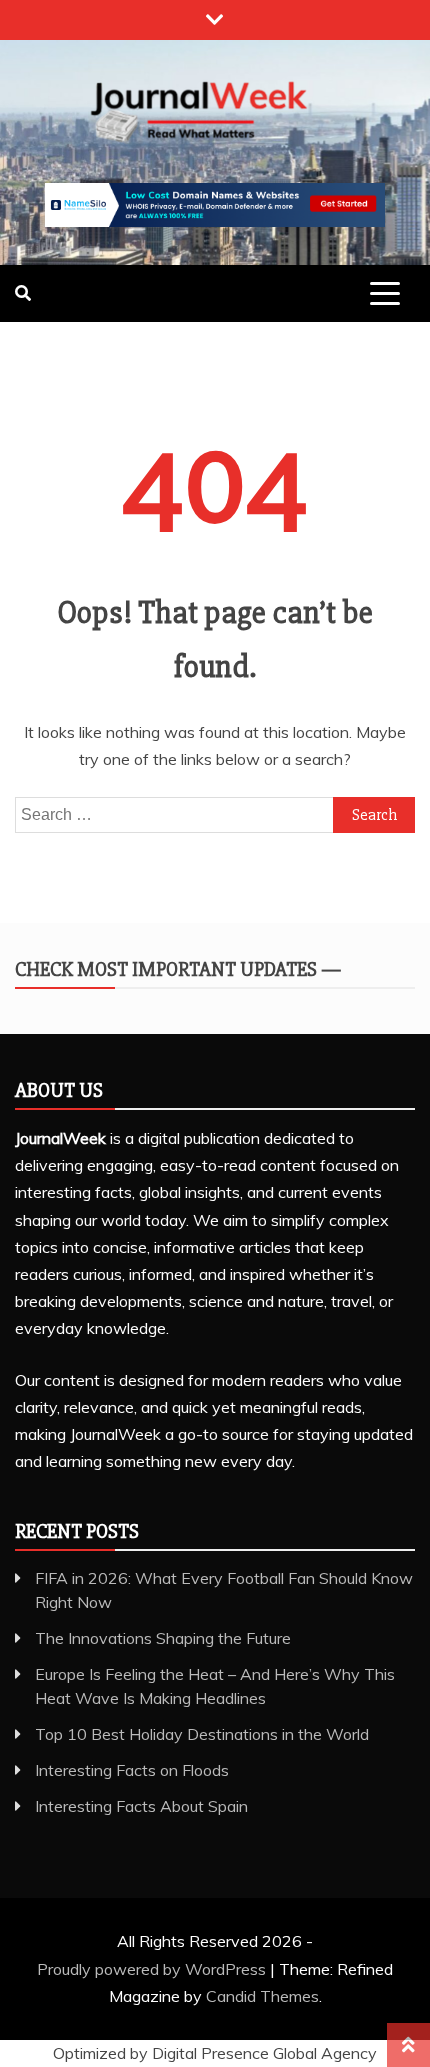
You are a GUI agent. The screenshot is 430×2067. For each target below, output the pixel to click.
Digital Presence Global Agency (264, 2053)
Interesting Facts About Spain (141, 1806)
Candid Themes (262, 1996)
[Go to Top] (408, 2045)
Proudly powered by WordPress (153, 1969)
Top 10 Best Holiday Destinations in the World (202, 1734)
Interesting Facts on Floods (132, 1770)
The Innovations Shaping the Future (163, 1638)
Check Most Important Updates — (178, 969)
